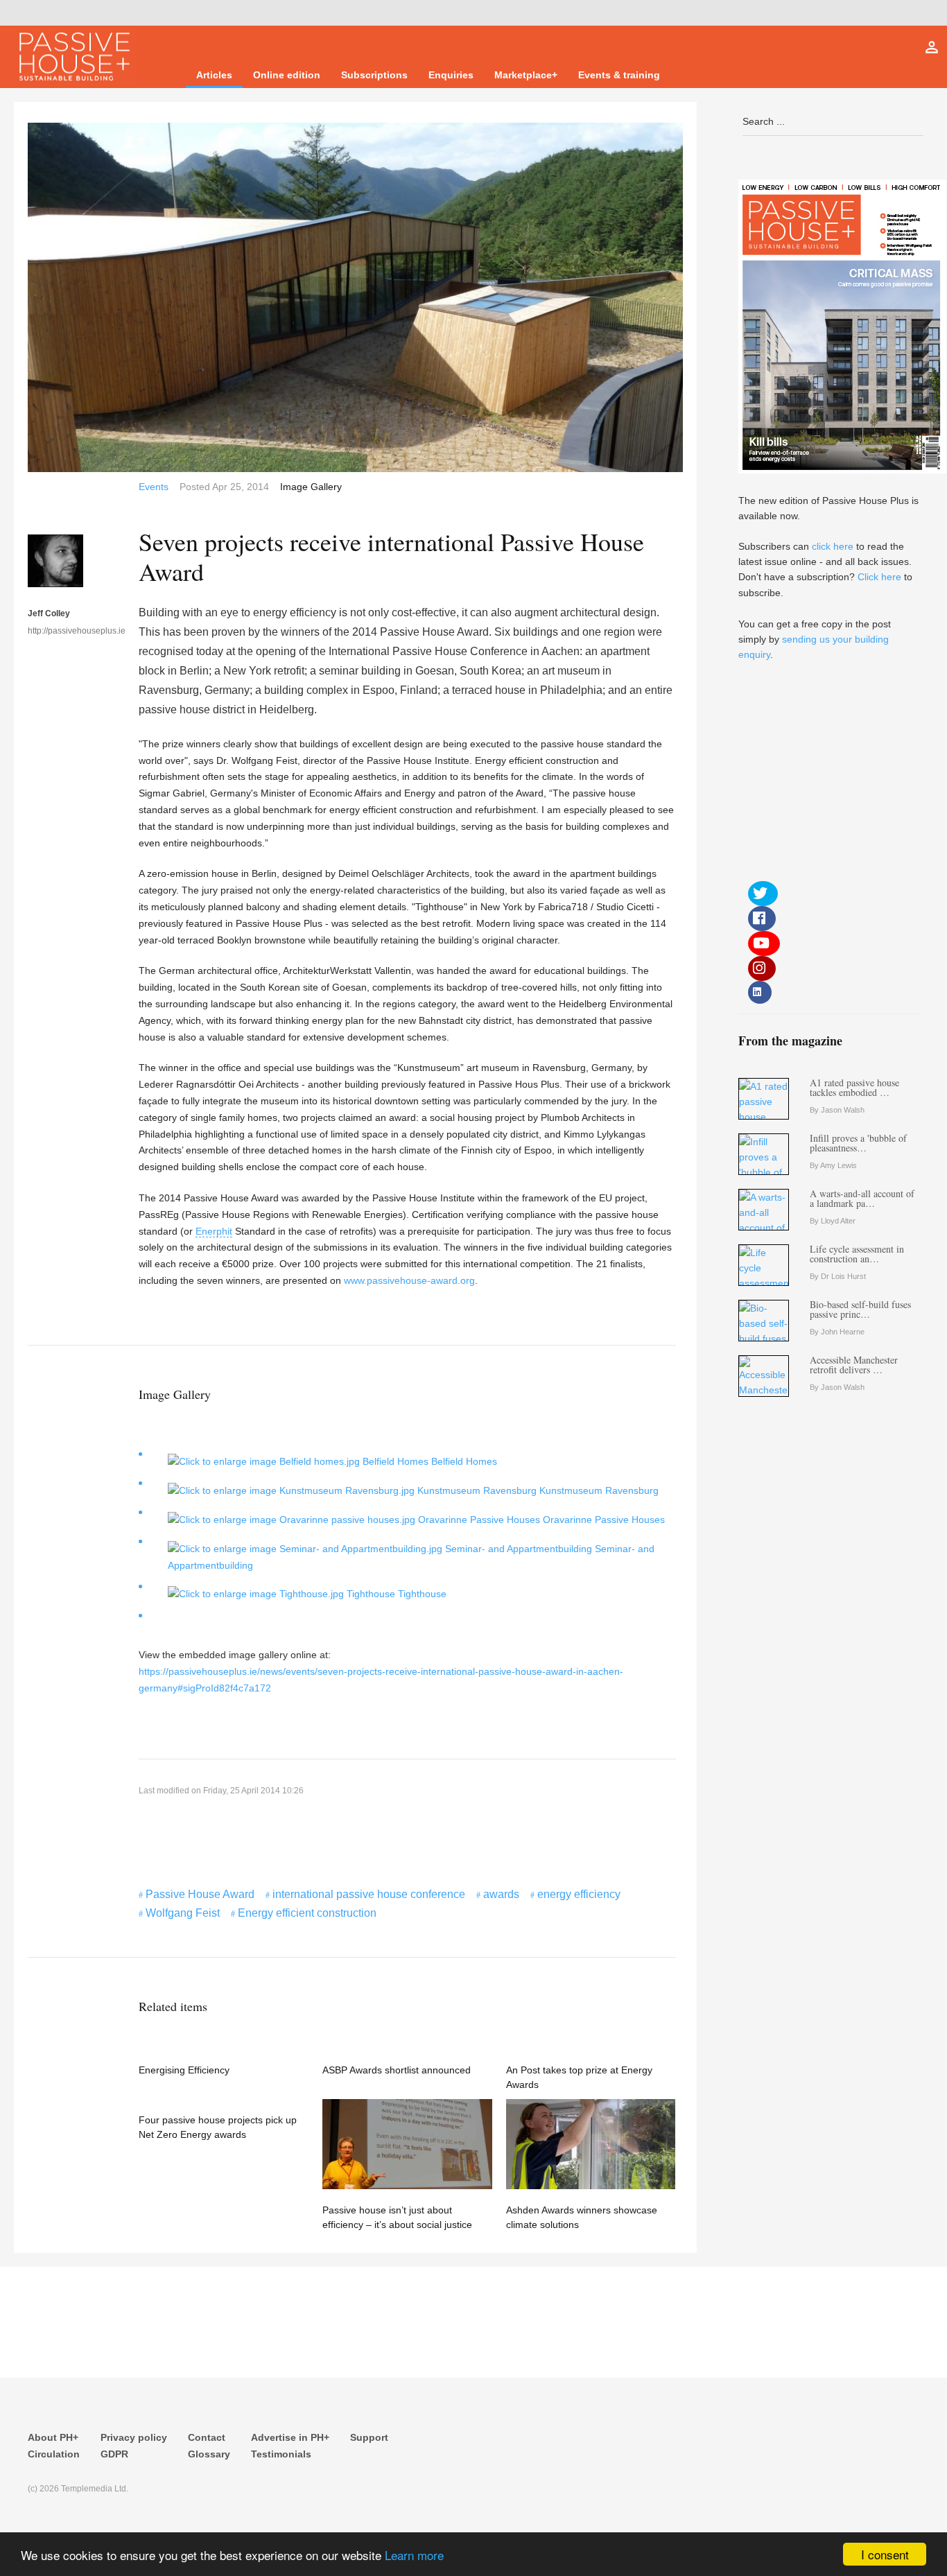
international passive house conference (369, 1894)
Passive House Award (200, 1894)
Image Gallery (311, 487)
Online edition (287, 75)
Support (369, 2437)
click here (833, 546)
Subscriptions (374, 75)
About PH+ (53, 2437)
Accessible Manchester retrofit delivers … (854, 1365)
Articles (214, 75)
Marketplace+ (526, 75)
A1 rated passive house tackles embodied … (854, 1087)
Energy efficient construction (307, 1913)
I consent (885, 2554)
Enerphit (214, 1231)
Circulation (54, 2454)
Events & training (619, 75)
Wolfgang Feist (183, 1913)
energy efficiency (579, 1894)
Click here (879, 577)
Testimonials (281, 2454)
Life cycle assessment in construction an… (857, 1254)
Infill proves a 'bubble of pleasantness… (858, 1143)
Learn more (414, 2555)
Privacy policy (134, 2437)
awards (501, 1894)
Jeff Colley (49, 613)
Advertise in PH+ (290, 2437)
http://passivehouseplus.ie (55, 631)
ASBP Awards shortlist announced (397, 2070)
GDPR (114, 2454)
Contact (207, 2437)
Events (154, 487)
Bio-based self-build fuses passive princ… (860, 1309)
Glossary (209, 2454)
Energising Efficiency (184, 2070)
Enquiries (451, 75)
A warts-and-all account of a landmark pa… (862, 1198)
